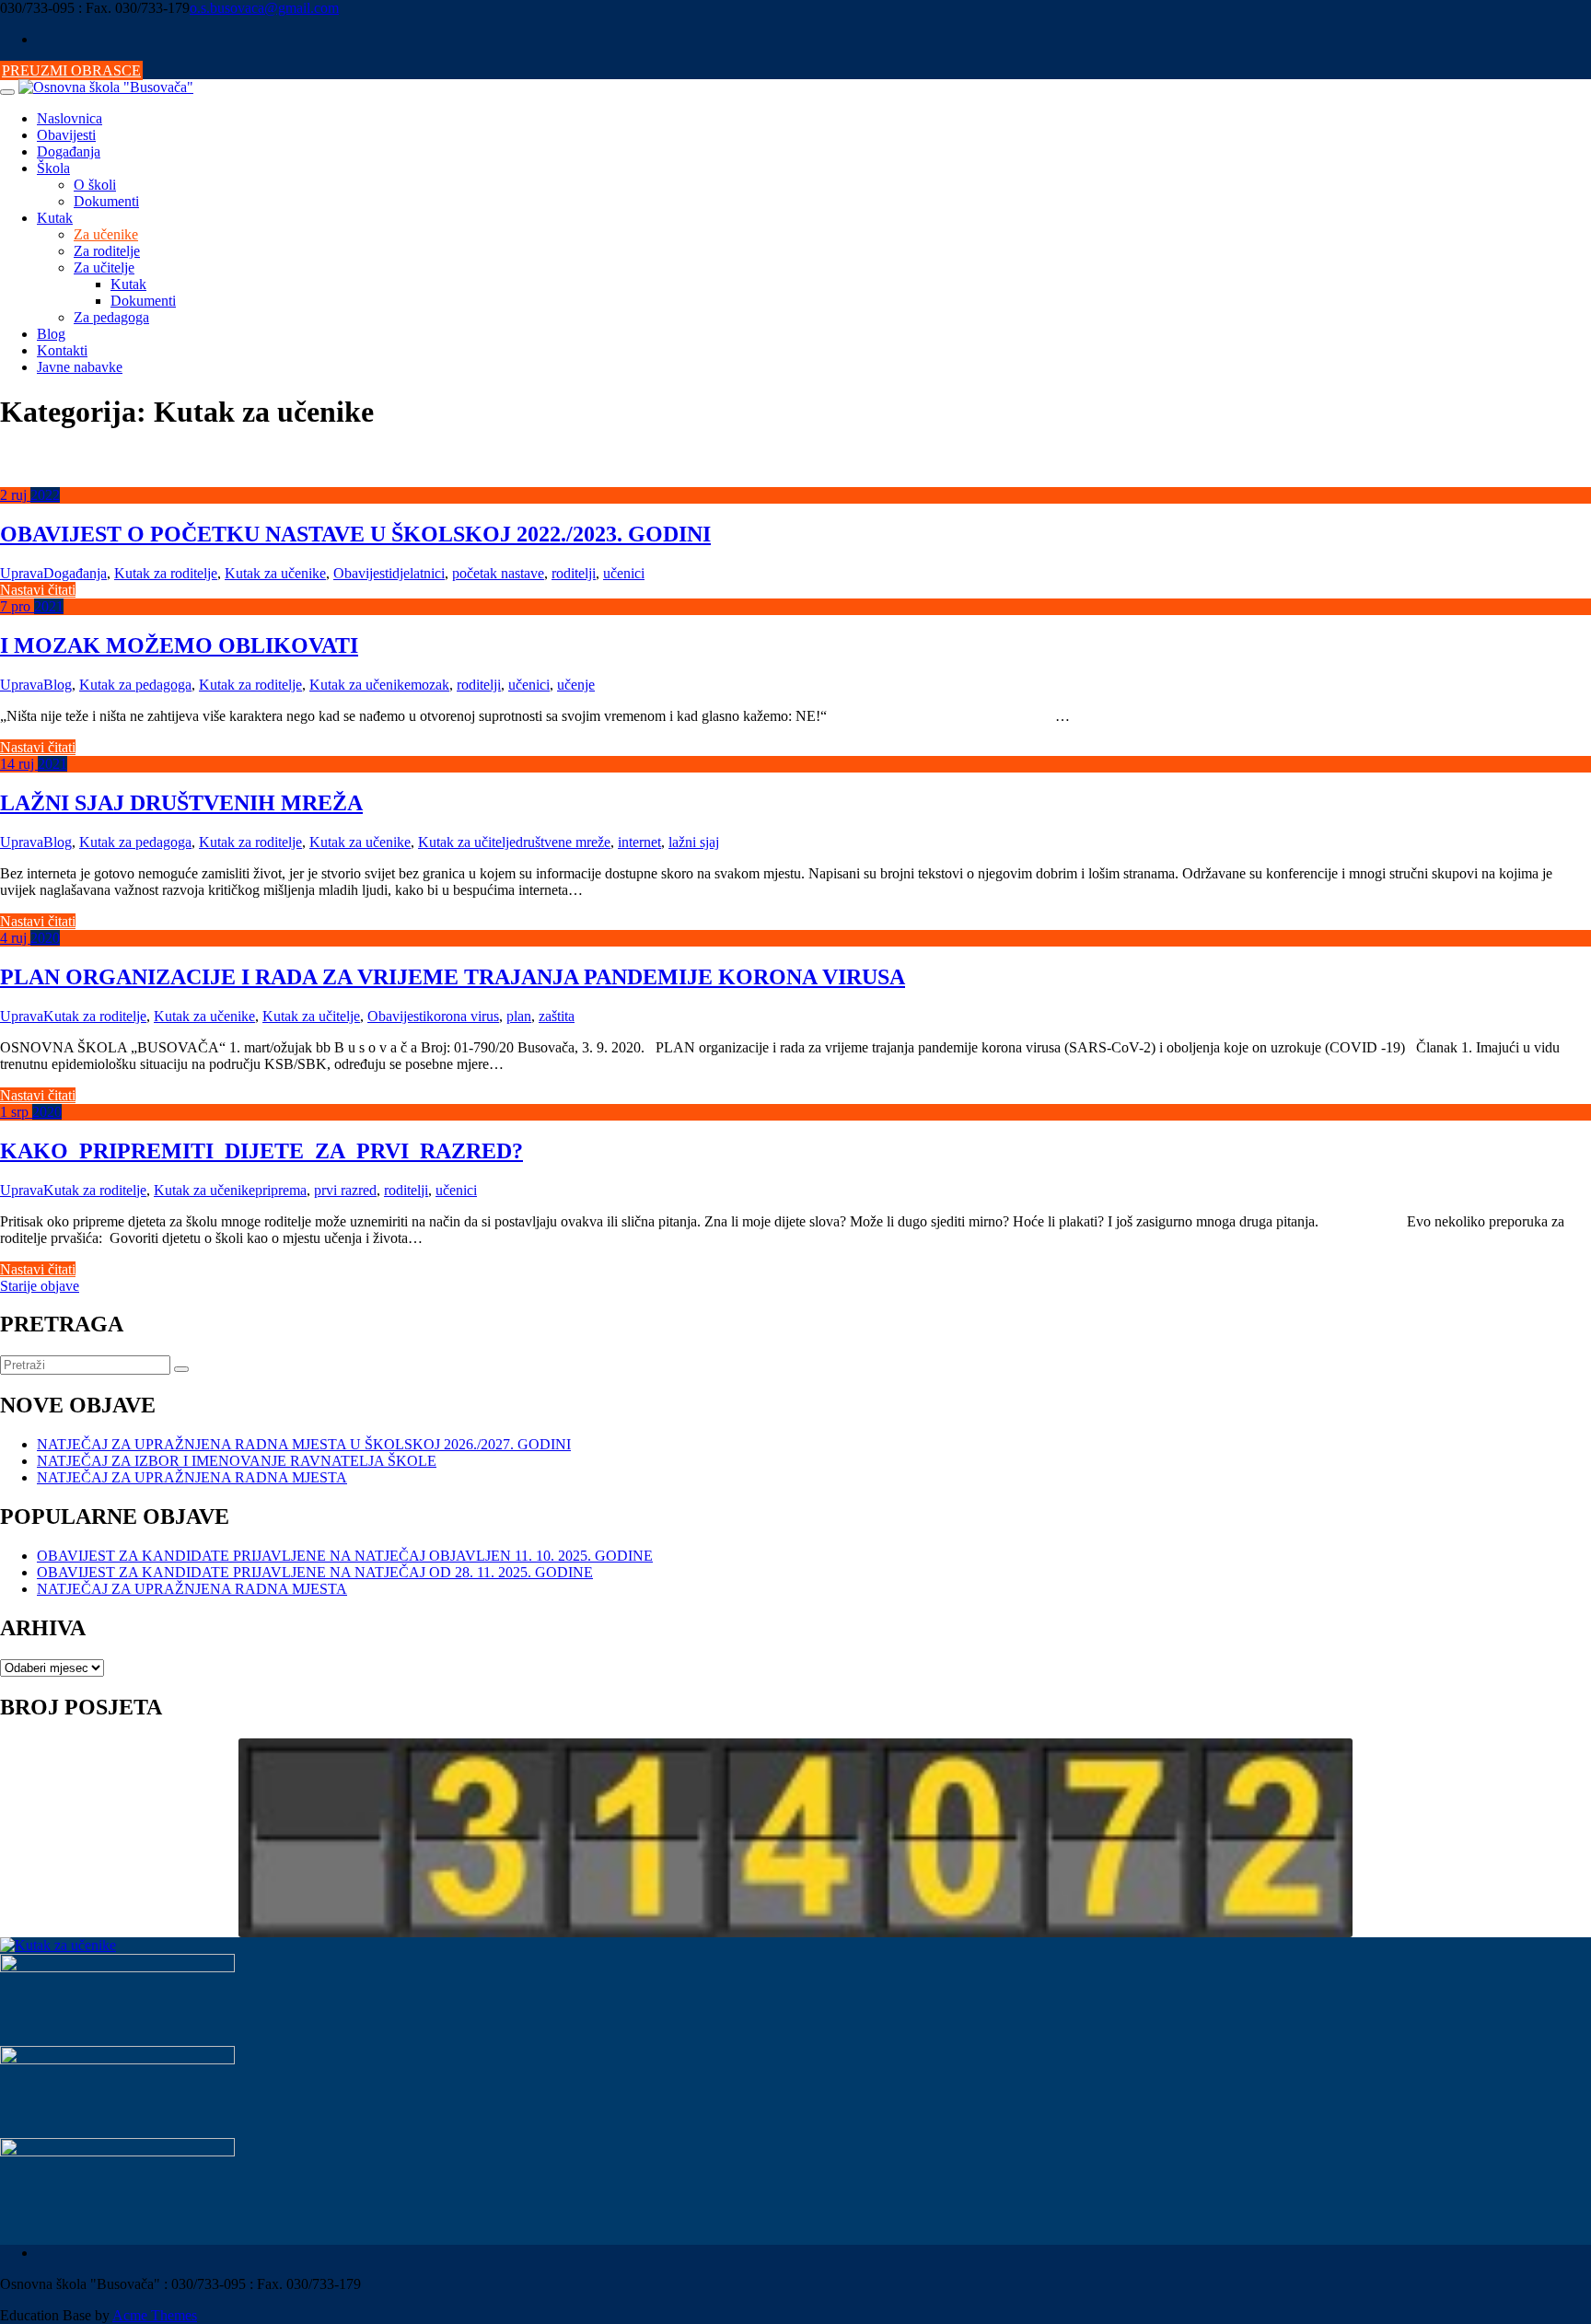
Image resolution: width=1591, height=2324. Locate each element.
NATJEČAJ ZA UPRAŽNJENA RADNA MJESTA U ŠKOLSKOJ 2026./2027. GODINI (304, 1444)
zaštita (557, 1016)
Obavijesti (66, 135)
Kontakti (62, 350)
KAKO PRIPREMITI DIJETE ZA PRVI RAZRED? (261, 1151)
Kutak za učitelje (467, 842)
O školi (95, 185)
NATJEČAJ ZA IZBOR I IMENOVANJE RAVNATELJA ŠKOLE (237, 1461)
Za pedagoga (111, 317)
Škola (53, 168)
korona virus (463, 1016)
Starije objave (40, 1286)
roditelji (574, 573)
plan (519, 1016)
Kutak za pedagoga (135, 685)
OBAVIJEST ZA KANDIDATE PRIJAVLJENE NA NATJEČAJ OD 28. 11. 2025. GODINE (315, 1572)
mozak (430, 685)
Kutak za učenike (275, 573)
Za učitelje (104, 267)
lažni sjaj (694, 842)
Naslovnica (70, 118)
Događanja (69, 151)
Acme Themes (155, 2315)
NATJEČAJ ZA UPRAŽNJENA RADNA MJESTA (192, 1477)
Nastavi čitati (38, 590)
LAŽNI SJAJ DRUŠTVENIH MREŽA (181, 803)
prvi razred (345, 1190)
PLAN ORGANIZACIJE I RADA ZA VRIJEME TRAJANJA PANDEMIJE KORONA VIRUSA (453, 977)
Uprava (22, 573)
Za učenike (106, 234)
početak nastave (498, 573)
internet (639, 842)
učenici (624, 573)
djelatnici (418, 573)
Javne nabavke (80, 367)
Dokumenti (106, 201)
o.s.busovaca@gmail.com (264, 8)
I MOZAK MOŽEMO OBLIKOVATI (179, 645)
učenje (576, 685)
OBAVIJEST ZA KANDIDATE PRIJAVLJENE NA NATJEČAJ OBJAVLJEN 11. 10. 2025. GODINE (345, 1556)
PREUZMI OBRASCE (71, 70)
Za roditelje (107, 251)
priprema (281, 1190)
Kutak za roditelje (166, 573)
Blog (51, 334)
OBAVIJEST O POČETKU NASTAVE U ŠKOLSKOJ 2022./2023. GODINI (355, 534)
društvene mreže (563, 842)
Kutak (55, 218)
